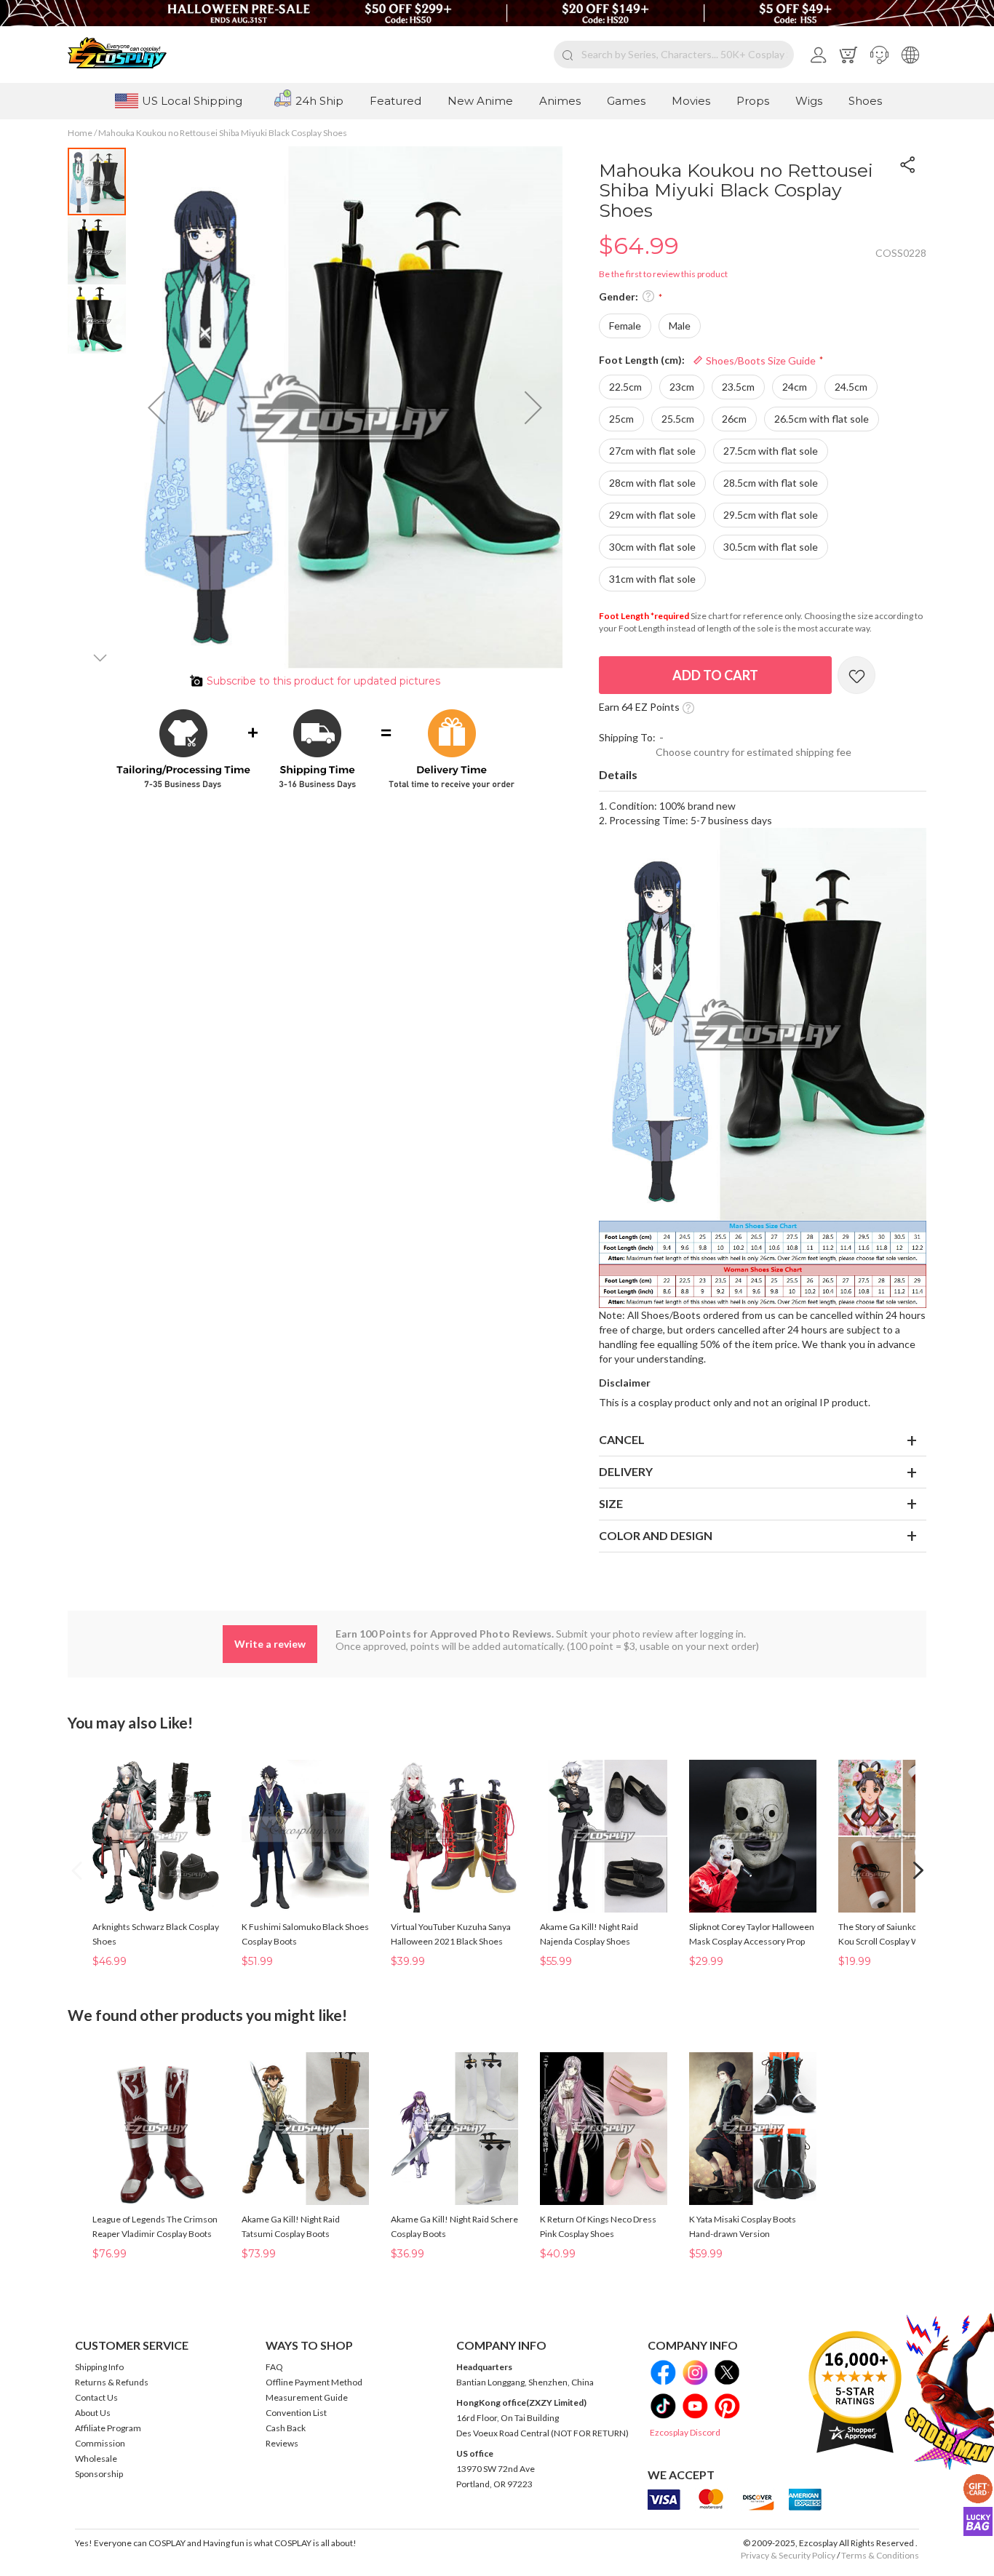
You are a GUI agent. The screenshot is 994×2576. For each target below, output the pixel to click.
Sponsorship (99, 2474)
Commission (100, 2443)
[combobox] (674, 55)
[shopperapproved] (855, 2392)
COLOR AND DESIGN (656, 1535)
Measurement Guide (307, 2397)
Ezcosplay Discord (685, 2432)
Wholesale (96, 2459)
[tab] (763, 775)
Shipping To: (627, 737)
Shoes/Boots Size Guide (760, 360)
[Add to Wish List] (856, 675)
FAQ (274, 2367)
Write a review (270, 1644)
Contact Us (96, 2397)
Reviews (282, 2443)
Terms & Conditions (880, 2555)
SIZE (611, 1503)
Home (80, 133)
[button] (879, 55)
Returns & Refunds (112, 2382)
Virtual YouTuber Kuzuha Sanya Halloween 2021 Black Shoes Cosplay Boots (451, 1941)
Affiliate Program (108, 2428)
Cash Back (286, 2428)
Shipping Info (99, 2367)
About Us (93, 2413)
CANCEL (622, 1439)
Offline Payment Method (314, 2382)
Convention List (296, 2413)
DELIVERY (626, 1471)
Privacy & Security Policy (788, 2555)
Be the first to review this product (663, 274)
